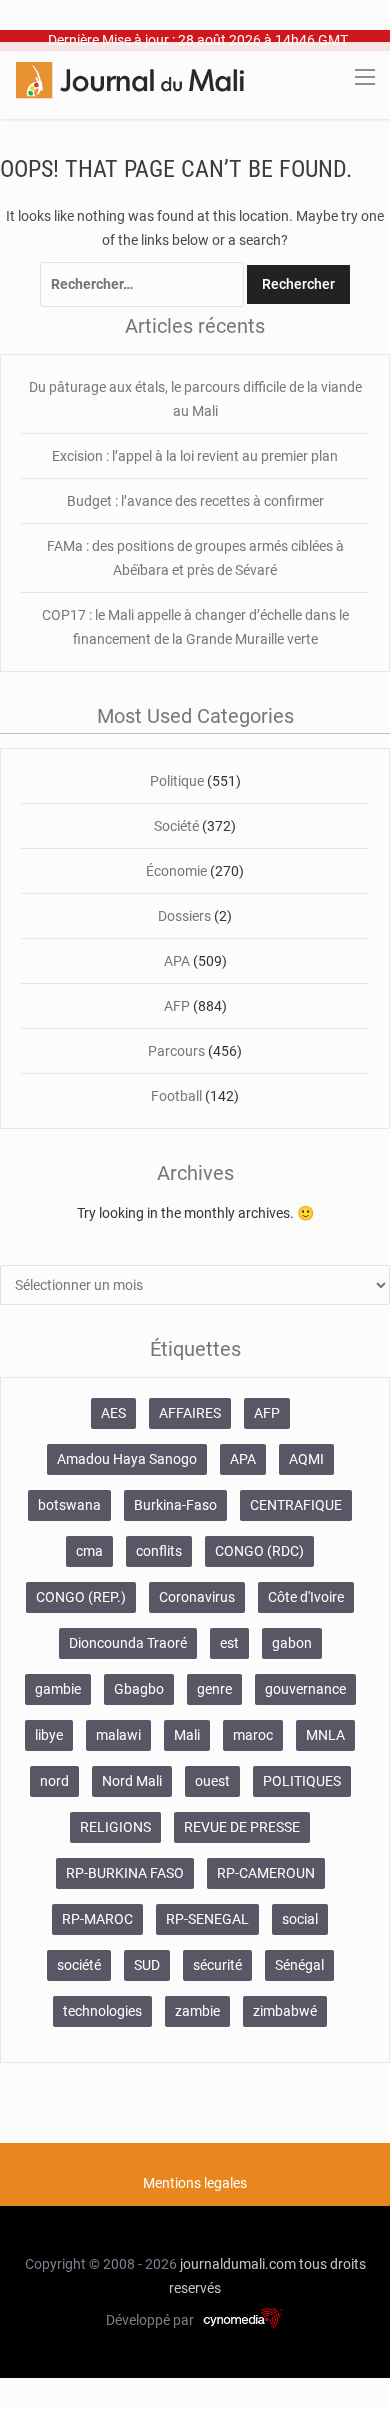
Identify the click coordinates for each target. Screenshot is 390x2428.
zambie (197, 2011)
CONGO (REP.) (81, 1597)
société (79, 1965)
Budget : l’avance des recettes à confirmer (195, 501)
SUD (147, 1965)
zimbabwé (285, 2011)
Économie (176, 871)
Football (176, 1096)
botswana (69, 1505)
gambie (58, 1689)
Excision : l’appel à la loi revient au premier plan (195, 456)
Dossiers (184, 916)
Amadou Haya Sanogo (127, 1459)
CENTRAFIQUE (296, 1505)
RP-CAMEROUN (266, 1873)
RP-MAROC (97, 1919)
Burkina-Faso (175, 1505)
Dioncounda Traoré (128, 1643)
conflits (159, 1551)
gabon (292, 1643)
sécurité (217, 1965)
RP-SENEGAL (207, 1919)
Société (176, 826)
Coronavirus (197, 1597)
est (229, 1643)
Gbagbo (139, 1689)
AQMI (306, 1459)
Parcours (176, 1051)
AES (113, 1413)
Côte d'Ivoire (306, 1597)
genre (214, 1689)
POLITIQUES (302, 1781)
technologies (102, 2011)
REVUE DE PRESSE (242, 1827)
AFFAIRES (190, 1413)
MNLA (325, 1735)
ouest (212, 1781)
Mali (187, 1735)
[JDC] (130, 79)
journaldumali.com (238, 2264)
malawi (118, 1735)
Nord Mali (132, 1781)
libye (49, 1735)
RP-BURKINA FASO (125, 1873)
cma (89, 1551)
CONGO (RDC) (259, 1551)
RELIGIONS (115, 1827)
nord (54, 1781)
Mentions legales (195, 2183)
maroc (253, 1735)
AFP (177, 1006)
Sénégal (299, 1965)
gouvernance (305, 1689)
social (300, 1919)
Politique (177, 781)
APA (177, 961)
